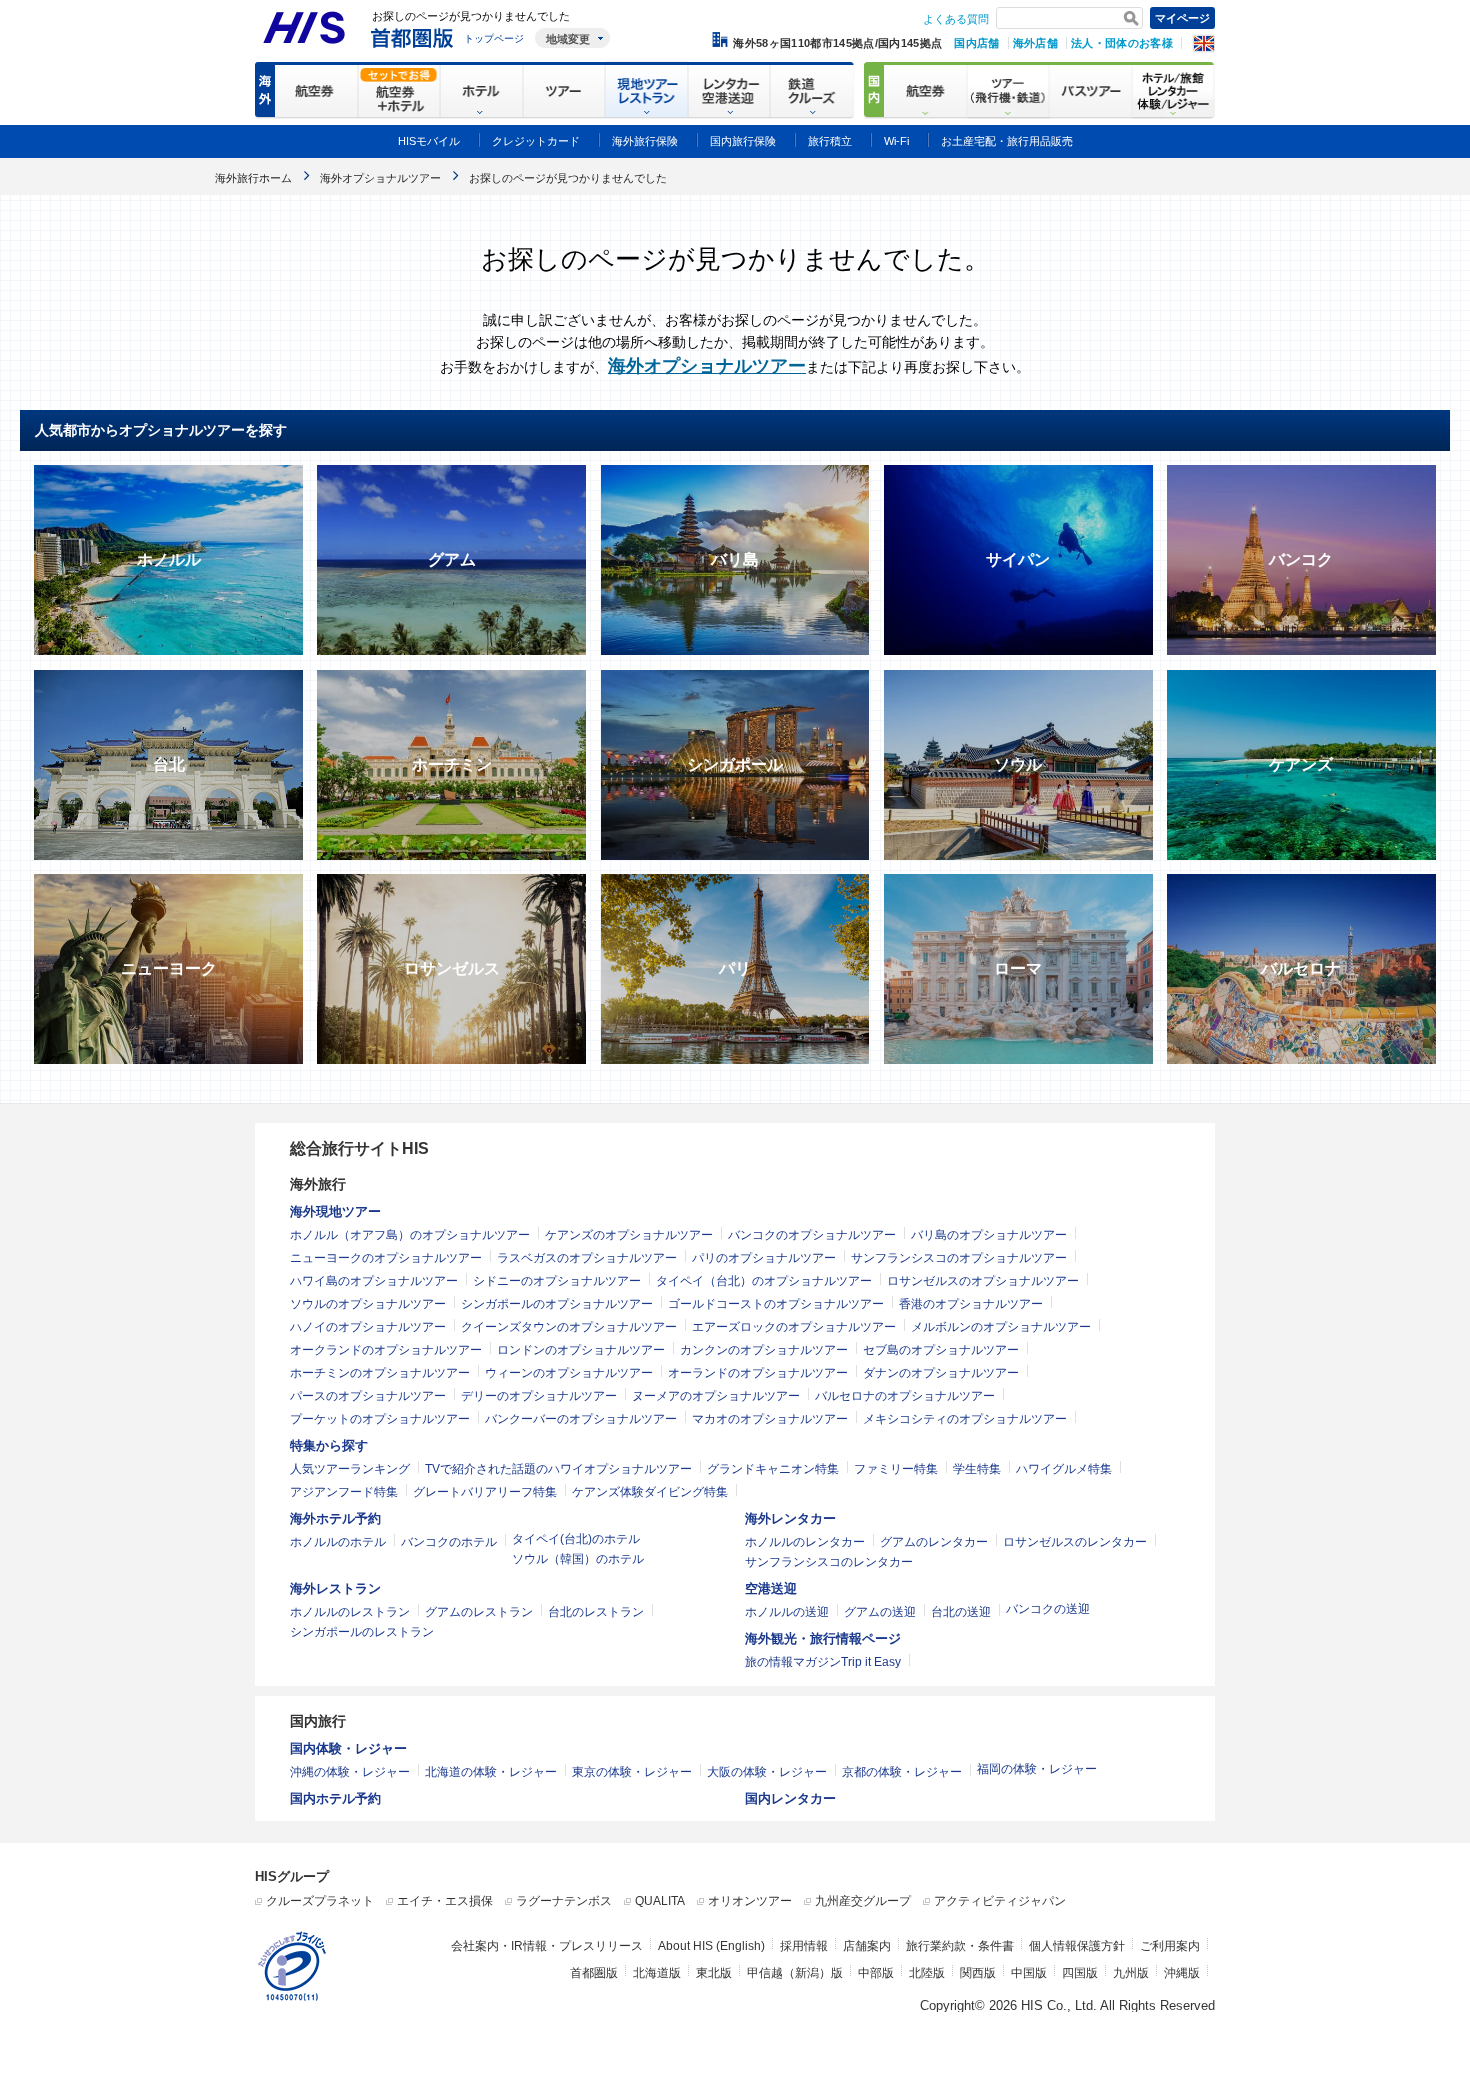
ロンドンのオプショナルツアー (581, 1350)
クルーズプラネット (320, 1901)
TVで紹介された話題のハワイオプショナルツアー (558, 1469)
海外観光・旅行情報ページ (823, 1638)
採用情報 (804, 1946)
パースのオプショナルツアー (368, 1396)
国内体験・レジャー (348, 1748)
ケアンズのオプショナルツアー (629, 1235)
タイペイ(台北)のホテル (576, 1539)
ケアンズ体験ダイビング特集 (650, 1492)
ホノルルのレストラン (350, 1612)
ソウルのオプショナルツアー (368, 1304)
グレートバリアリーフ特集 (485, 1492)
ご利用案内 (1170, 1946)
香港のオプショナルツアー (971, 1304)
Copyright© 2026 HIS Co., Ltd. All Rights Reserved (1067, 2005)
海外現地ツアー (335, 1211)
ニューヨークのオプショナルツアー (386, 1258)
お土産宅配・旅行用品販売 (1007, 141)
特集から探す (329, 1445)
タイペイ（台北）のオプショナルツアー (764, 1281)
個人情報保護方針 (1077, 1946)
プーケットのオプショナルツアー (380, 1419)
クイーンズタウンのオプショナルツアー (569, 1327)
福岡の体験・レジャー (1037, 1769)
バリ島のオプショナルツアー (989, 1235)
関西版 (978, 1973)
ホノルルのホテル (338, 1542)
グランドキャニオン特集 (773, 1469)
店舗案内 (867, 1946)
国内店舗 (976, 43)
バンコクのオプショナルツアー (812, 1235)
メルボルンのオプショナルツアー (1001, 1327)
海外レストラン (335, 1588)
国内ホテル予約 (335, 1798)
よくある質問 (956, 19)
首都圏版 (594, 1973)
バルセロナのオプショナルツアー (905, 1396)
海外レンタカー (790, 1518)
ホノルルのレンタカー (805, 1542)
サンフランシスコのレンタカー (829, 1562)
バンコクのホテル (449, 1542)
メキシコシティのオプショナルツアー (965, 1419)
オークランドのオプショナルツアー (386, 1350)
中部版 (876, 1973)
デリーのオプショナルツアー (539, 1396)
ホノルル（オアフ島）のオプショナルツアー (410, 1235)
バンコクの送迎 (1048, 1609)
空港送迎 (771, 1588)
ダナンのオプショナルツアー (941, 1373)
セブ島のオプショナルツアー (941, 1350)
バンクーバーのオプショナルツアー (581, 1419)
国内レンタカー (790, 1798)
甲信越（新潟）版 (795, 1973)
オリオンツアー (750, 1901)
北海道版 (657, 1973)
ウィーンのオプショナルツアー (569, 1373)
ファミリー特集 (896, 1469)
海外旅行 (318, 1184)
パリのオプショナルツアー (764, 1258)
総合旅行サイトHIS (359, 1148)
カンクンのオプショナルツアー (764, 1350)
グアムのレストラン (479, 1612)
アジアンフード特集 (344, 1492)
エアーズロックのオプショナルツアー (794, 1327)
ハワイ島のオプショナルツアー (374, 1281)
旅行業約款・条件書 (960, 1946)
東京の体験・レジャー (632, 1772)
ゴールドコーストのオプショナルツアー (776, 1304)
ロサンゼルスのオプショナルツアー (983, 1281)
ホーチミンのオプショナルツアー (380, 1373)
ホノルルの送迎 (787, 1612)
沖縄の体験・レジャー (350, 1772)
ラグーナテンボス (564, 1901)
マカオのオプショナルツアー (770, 1419)
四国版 (1080, 1973)
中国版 (1029, 1973)
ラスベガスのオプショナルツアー (587, 1258)
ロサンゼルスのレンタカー (1075, 1542)
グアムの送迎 (880, 1612)
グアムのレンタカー (934, 1542)
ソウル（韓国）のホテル (578, 1559)
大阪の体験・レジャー (767, 1772)
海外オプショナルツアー (707, 366)
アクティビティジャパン (1000, 1901)
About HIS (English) (711, 1946)
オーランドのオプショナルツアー (758, 1373)
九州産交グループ (863, 1901)
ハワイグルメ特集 (1064, 1469)
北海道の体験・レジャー (491, 1772)
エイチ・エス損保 (445, 1901)
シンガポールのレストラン (362, 1632)
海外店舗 (1035, 43)
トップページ (494, 38)
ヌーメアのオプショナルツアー (716, 1396)
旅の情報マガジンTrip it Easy (823, 1662)
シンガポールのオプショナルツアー (557, 1304)
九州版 (1131, 1973)
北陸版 (927, 1973)
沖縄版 (1182, 1973)
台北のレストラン (596, 1612)
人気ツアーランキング (350, 1469)
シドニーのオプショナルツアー (557, 1281)
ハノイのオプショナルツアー (368, 1327)
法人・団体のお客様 (1122, 43)
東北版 (714, 1973)
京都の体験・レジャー (902, 1772)
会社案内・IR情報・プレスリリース (547, 1946)
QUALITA (660, 1901)
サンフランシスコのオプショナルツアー (959, 1258)
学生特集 (977, 1469)
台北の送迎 (961, 1612)
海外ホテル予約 (335, 1518)
